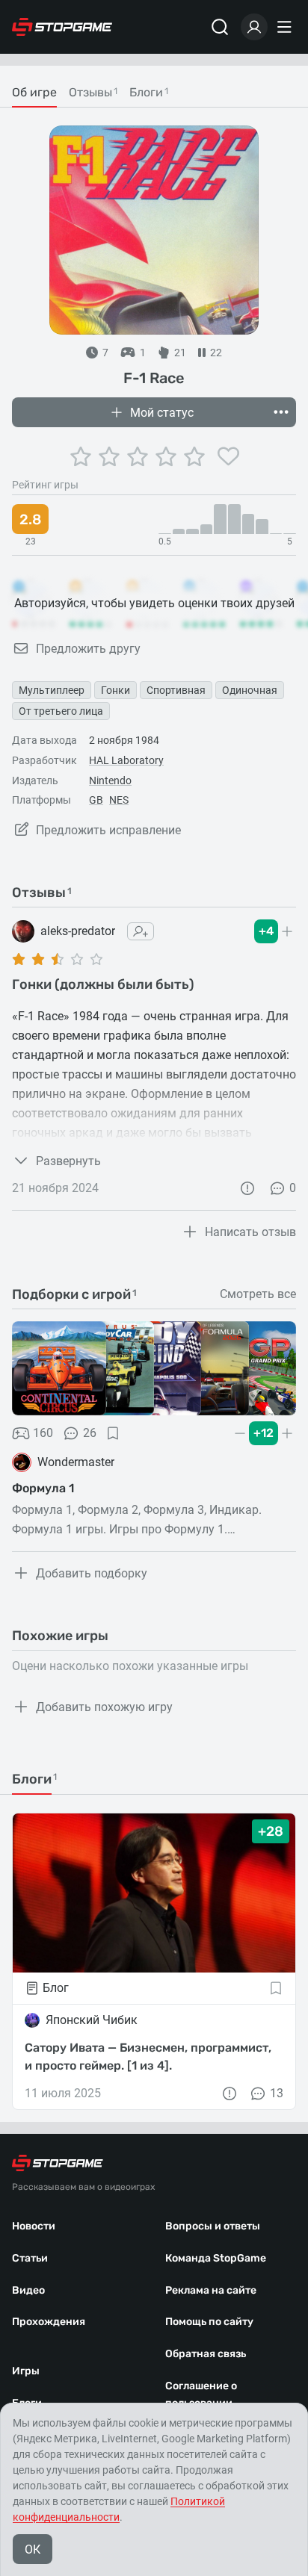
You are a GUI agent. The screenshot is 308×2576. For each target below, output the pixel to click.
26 (90, 1433)
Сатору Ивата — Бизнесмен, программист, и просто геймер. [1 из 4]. (148, 2057)
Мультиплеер (52, 690)
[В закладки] (113, 1433)
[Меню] (286, 27)
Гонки (115, 690)
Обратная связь (206, 2354)
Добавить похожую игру (104, 1707)
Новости (34, 2226)
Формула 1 (43, 1488)
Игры (26, 2371)
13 (277, 2093)
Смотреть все (258, 1294)
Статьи (30, 2258)
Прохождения (49, 2322)
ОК (33, 2549)
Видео (28, 2290)
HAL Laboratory (126, 760)
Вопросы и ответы (213, 2226)
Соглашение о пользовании (201, 2395)
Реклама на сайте (211, 2290)
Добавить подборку (92, 1573)
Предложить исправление (108, 830)
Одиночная (250, 690)
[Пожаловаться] (247, 1188)
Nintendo (110, 780)
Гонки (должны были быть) (103, 984)
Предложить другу (88, 649)
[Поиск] (220, 27)
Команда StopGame (216, 2258)
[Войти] (254, 27)
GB (96, 800)
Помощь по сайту (209, 2322)
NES (119, 800)
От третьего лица (61, 711)
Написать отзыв (250, 1232)
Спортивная (176, 690)
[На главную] (62, 27)
